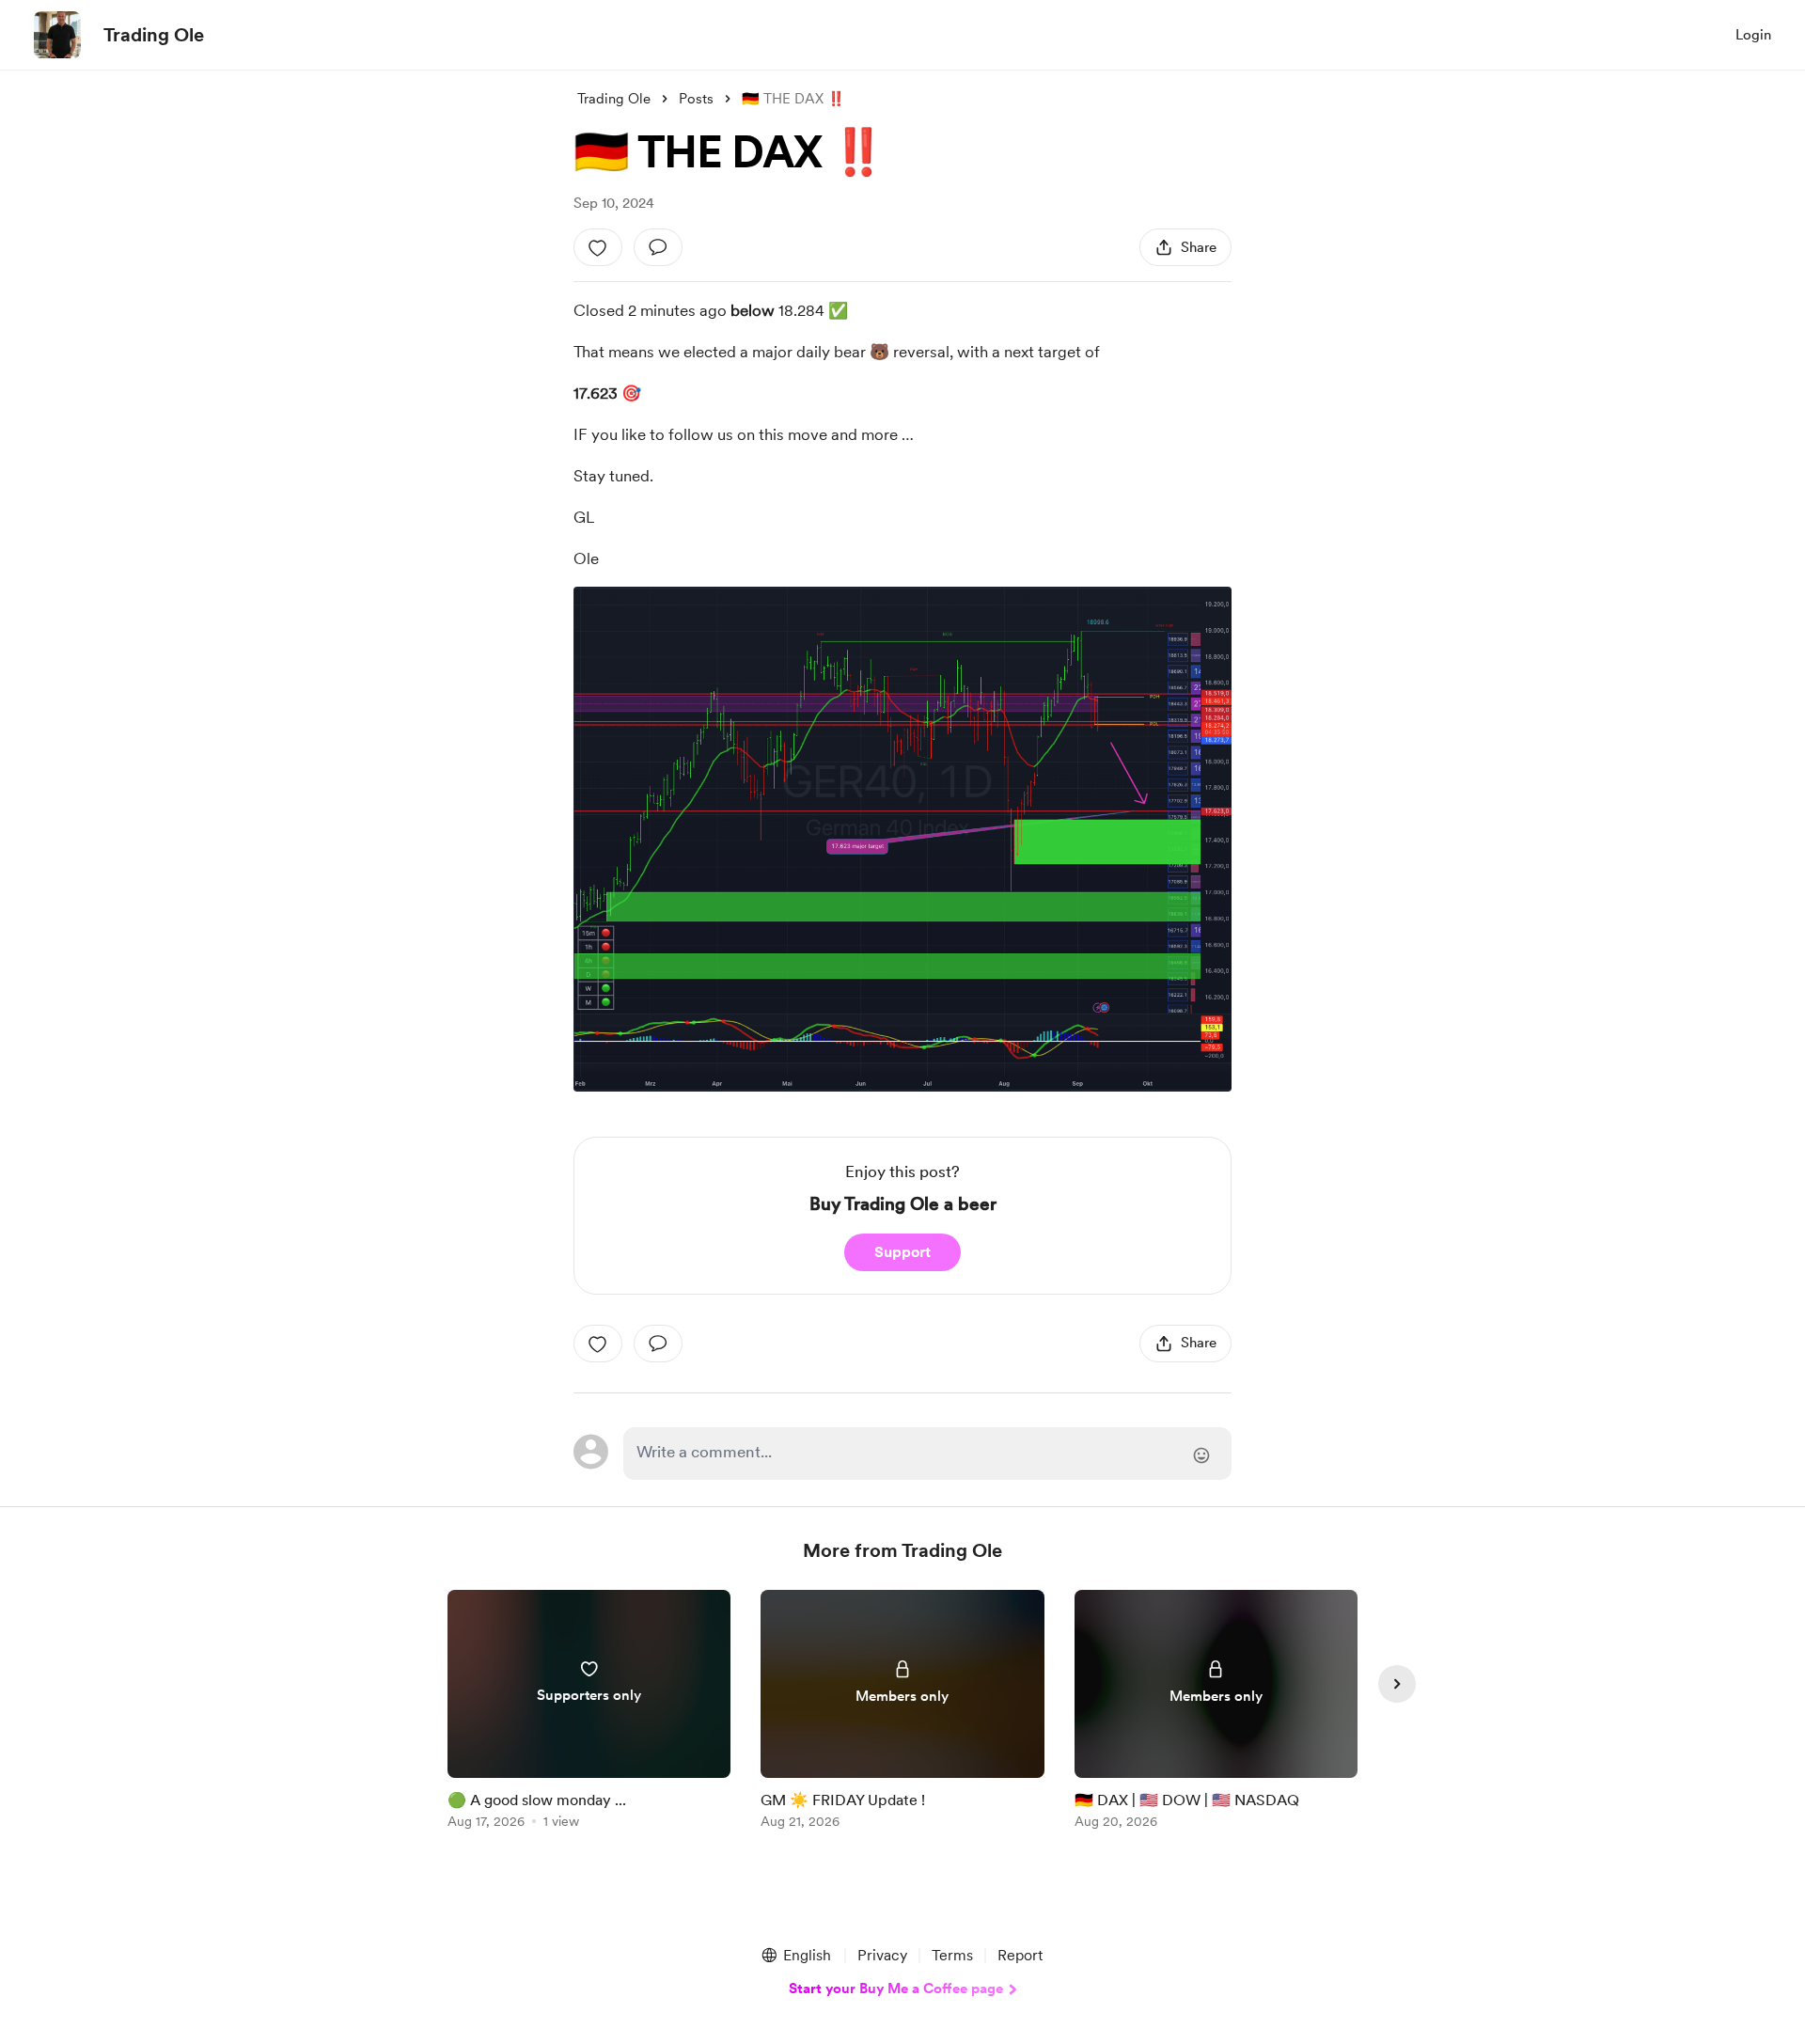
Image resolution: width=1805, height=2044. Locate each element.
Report (1020, 1955)
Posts (696, 99)
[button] (795, 1956)
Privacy (882, 1955)
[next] (1397, 1684)
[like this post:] (598, 247)
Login (1753, 35)
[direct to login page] (927, 1454)
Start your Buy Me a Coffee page (896, 1989)
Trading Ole (154, 35)
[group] (589, 1713)
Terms (952, 1955)
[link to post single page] (589, 1713)
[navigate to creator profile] (57, 35)
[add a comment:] (658, 247)
